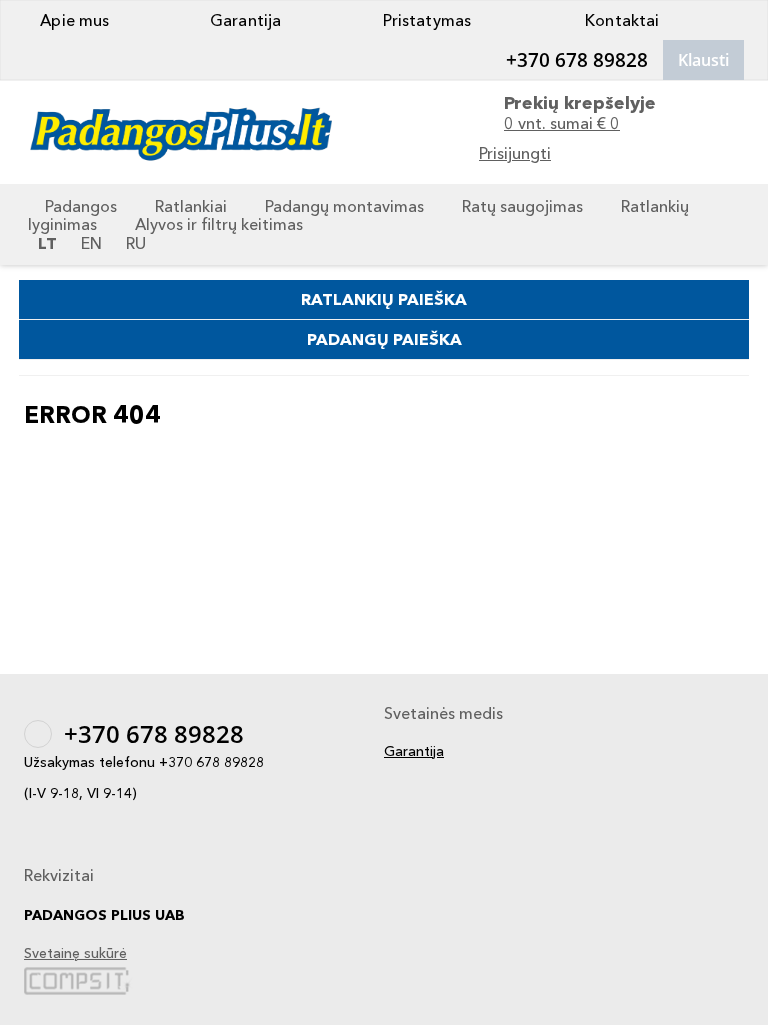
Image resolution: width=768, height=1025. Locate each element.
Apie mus (72, 20)
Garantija (244, 20)
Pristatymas (425, 20)
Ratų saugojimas (522, 206)
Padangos (81, 206)
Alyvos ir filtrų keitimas (219, 224)
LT (47, 243)
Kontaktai (620, 20)
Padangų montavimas (344, 206)
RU (136, 243)
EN (91, 243)
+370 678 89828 (577, 60)
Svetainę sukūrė (75, 953)
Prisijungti (515, 153)
